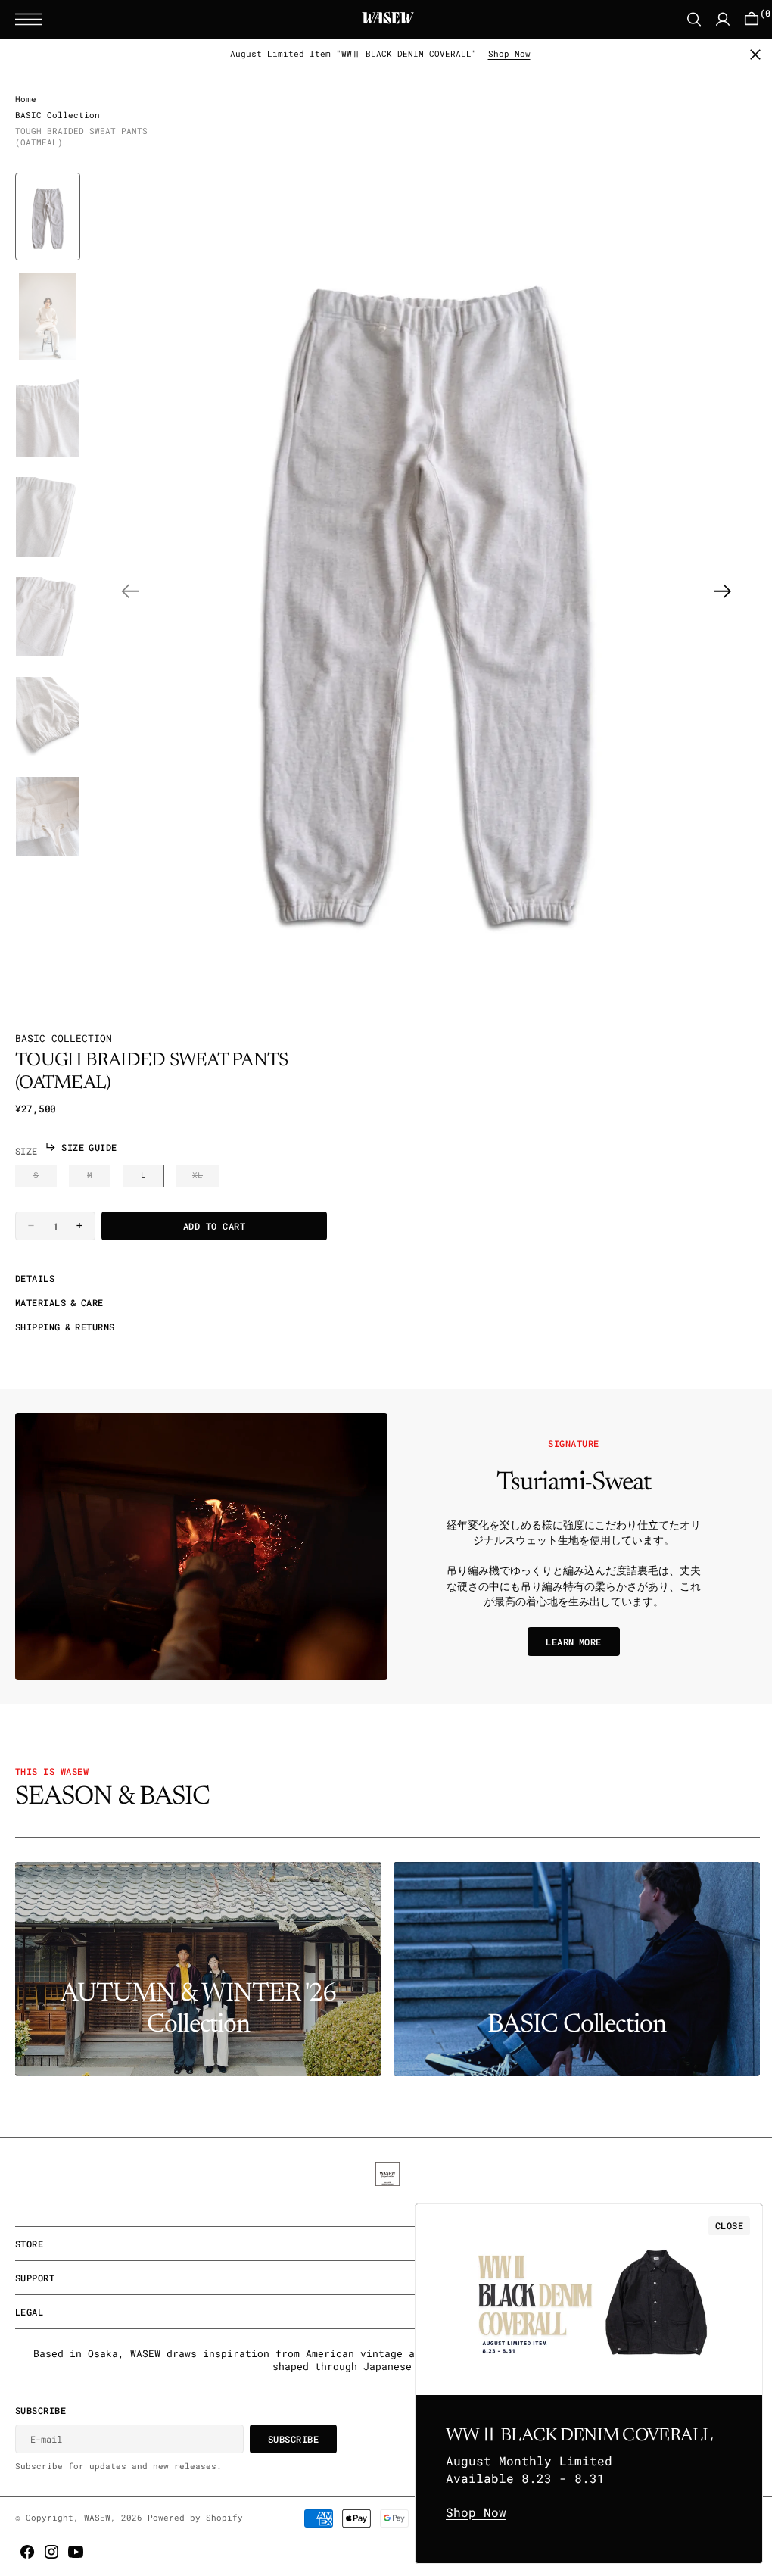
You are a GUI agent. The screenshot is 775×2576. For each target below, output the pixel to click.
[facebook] (27, 2552)
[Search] (683, 19)
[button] (33, 19)
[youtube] (76, 2552)
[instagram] (51, 2552)
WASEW (97, 2518)
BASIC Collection (58, 118)
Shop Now (503, 54)
